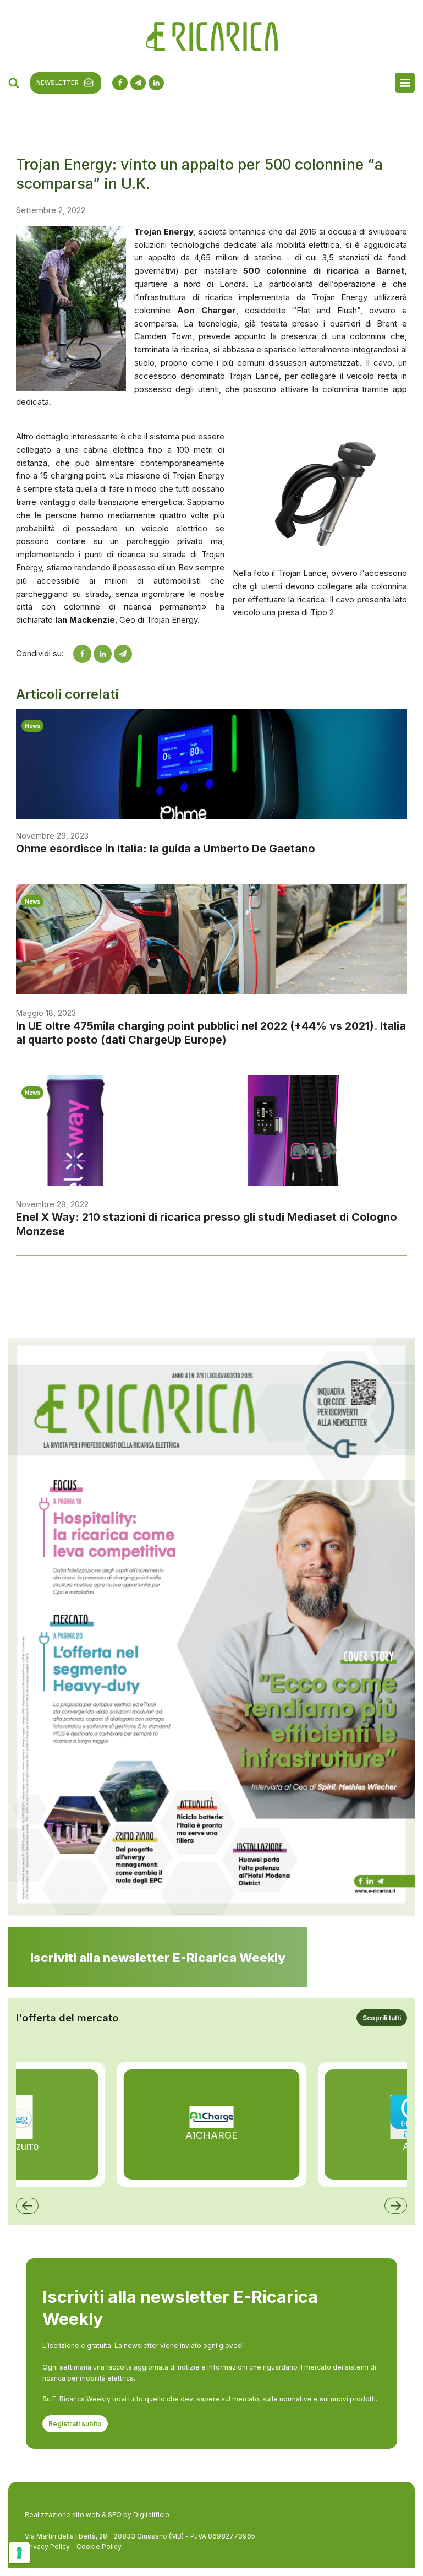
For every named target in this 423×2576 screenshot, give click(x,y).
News (32, 726)
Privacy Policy (47, 2547)
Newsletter (57, 83)
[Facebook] (82, 654)
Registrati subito (75, 2424)
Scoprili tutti (382, 2018)
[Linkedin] (103, 654)
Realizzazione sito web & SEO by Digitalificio (97, 2515)
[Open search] (14, 83)
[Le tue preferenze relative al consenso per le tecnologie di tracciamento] (19, 2553)
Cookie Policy (99, 2547)
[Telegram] (123, 654)
